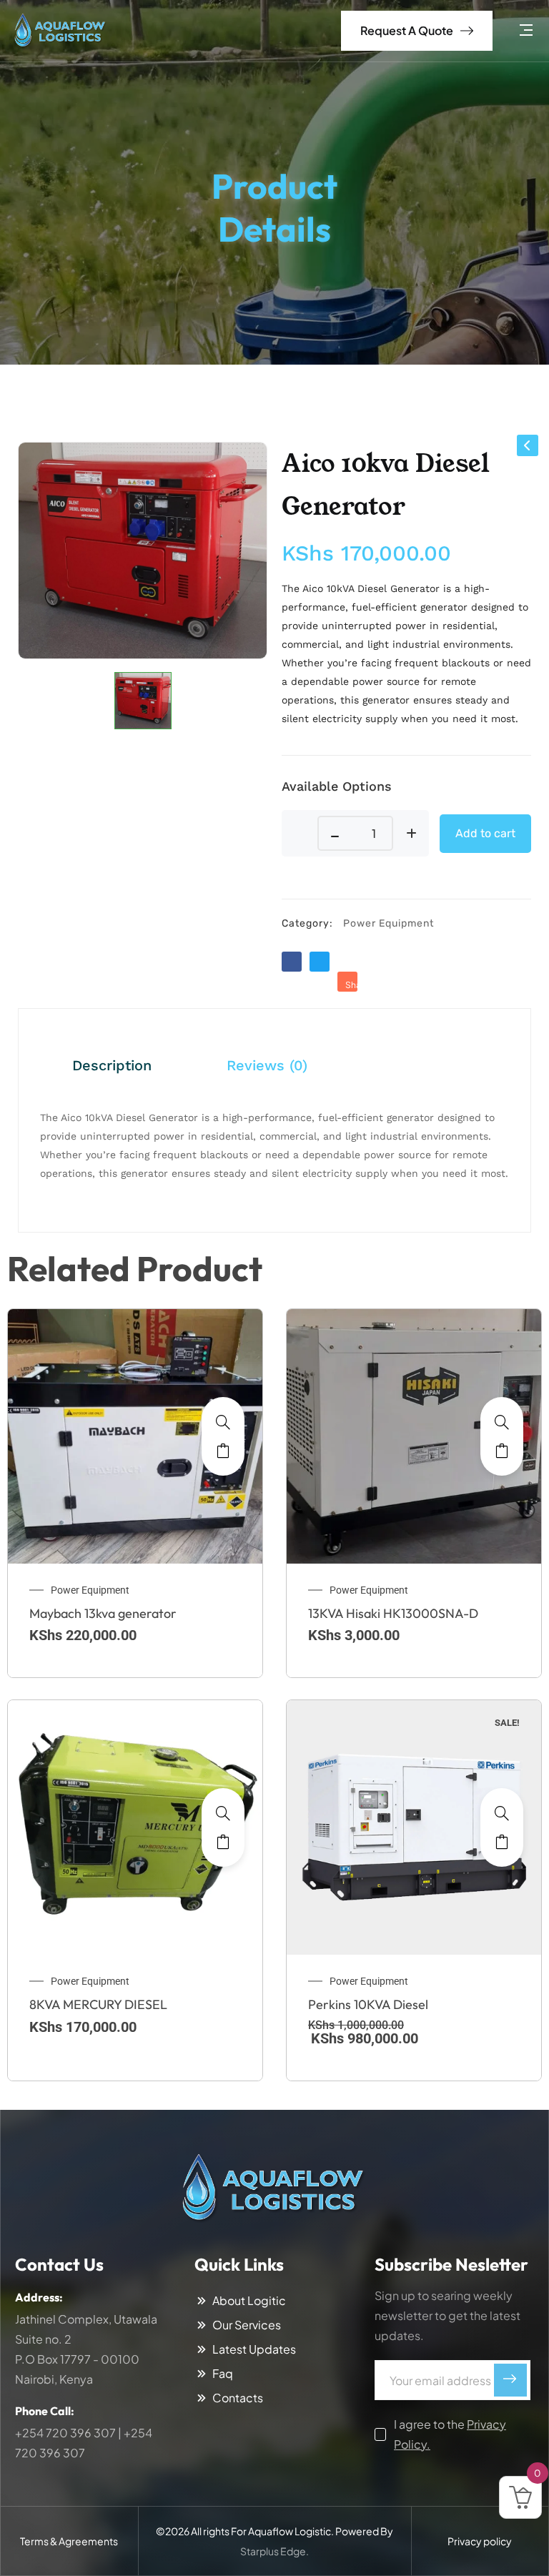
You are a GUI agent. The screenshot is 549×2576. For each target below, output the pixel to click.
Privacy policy (480, 2541)
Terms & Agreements (69, 2541)
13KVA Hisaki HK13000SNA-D (393, 1613)
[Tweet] (320, 962)
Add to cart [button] (223, 1451)
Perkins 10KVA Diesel (368, 2004)
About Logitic (249, 2301)
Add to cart (485, 833)
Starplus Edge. (274, 2551)
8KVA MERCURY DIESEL (98, 2004)
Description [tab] (112, 1065)
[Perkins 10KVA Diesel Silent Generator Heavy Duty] (502, 1813)
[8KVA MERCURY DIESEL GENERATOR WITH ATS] (223, 1813)
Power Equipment (389, 923)
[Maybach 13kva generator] (223, 1422)
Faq (223, 2374)
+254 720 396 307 (65, 2433)
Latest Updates (254, 2349)
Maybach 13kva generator (103, 1613)
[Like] (292, 962)
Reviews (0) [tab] (267, 1065)
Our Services (247, 2325)
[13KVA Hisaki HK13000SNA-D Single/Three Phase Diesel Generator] (502, 1422)
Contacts (238, 2398)
